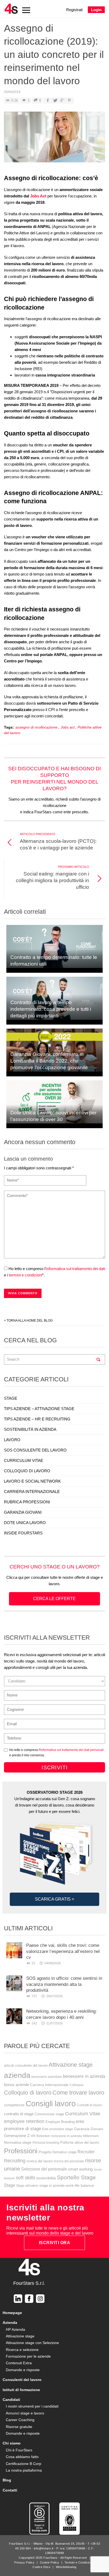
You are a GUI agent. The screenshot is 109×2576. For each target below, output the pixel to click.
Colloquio (77, 2085)
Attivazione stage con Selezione (32, 2343)
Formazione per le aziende (28, 2356)
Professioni (21, 2151)
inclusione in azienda (67, 2136)
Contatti (10, 2490)
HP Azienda (15, 2329)
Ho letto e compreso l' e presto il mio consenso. (56, 1752)
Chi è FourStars (19, 2450)
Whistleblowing (66, 2567)
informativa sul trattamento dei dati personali (72, 1750)
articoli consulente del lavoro (26, 2065)
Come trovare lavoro (78, 2093)
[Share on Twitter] (55, 100)
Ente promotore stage (58, 2129)
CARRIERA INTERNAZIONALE (32, 1492)
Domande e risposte (23, 2370)
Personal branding (46, 2143)
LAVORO (12, 1440)
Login (96, 10)
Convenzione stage (49, 2114)
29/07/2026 (54, 1996)
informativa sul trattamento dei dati (76, 1269)
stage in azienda (52, 2186)
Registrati (74, 10)
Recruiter (86, 2152)
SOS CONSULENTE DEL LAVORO (35, 1450)
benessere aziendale (47, 2077)
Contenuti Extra (19, 2363)
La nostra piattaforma (24, 2470)
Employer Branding (60, 2122)
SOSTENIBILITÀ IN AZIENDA (30, 1429)
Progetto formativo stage (58, 2152)
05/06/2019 (12, 92)
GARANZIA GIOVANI (23, 1512)
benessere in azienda (84, 2076)
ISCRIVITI (55, 1767)
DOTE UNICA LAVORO (25, 1523)
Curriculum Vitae (83, 2114)
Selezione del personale (44, 2169)
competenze (14, 2105)
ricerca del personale (69, 2161)
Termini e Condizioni (79, 2562)
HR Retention (40, 2136)
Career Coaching (20, 2420)
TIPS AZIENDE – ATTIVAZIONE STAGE (39, 1409)
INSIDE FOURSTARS (23, 1533)
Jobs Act (39, 196)
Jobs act (68, 727)
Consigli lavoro (51, 2103)
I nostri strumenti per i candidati (32, 2406)
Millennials (91, 2136)
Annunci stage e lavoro (25, 2413)
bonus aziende (17, 2085)
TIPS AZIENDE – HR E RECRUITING (37, 1419)
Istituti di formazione (21, 2390)
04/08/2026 (53, 1963)
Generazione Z (17, 2136)
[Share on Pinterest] (69, 100)
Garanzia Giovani (89, 2129)
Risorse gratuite (19, 2427)
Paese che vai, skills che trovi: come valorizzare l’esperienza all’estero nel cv (63, 1951)
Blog (7, 2480)
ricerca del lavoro (40, 2161)
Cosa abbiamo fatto (22, 2457)
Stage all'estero (27, 2186)
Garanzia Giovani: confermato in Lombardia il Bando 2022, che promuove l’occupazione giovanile (49, 1061)
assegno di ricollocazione (36, 727)
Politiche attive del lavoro (80, 2143)
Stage (10, 2185)
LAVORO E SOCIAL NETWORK (32, 1481)
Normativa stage (18, 2142)
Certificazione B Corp (24, 2464)
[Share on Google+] (62, 100)
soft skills (26, 2178)
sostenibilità (46, 2178)
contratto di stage (19, 2114)
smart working (80, 2169)
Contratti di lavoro (89, 2105)
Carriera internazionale (49, 2085)
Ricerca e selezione (22, 2350)
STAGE (11, 1398)
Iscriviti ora (55, 2243)
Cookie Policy (50, 2562)
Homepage (12, 2313)
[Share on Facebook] (48, 100)
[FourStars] (11, 9)
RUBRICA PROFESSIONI (27, 1502)
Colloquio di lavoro (28, 2093)
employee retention (24, 2121)
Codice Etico (41, 2567)
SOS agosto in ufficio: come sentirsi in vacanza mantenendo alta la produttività (64, 1984)
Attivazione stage (71, 2065)
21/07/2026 (54, 2023)
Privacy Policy (24, 2562)
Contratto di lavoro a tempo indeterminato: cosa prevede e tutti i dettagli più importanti (51, 1009)
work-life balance (80, 2185)
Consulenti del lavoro (22, 2380)
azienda (17, 2075)
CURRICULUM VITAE (24, 1460)
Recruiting (15, 2161)
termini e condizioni (26, 1275)
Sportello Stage (76, 2177)
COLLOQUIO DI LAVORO (27, 1471)
